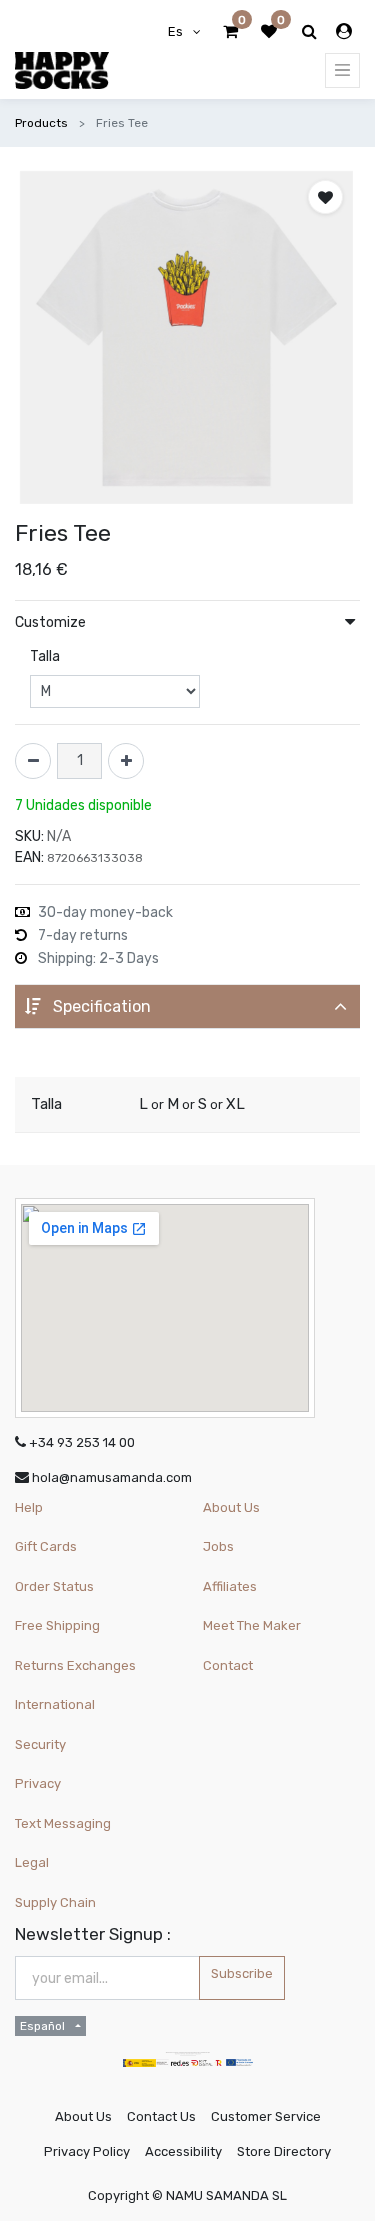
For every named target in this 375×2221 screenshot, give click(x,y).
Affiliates (230, 1586)
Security (40, 1744)
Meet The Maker (252, 1625)
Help (29, 1507)
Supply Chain (55, 1902)
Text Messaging (63, 1823)
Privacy (38, 1783)
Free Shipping (57, 1625)
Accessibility (183, 2151)
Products (41, 123)
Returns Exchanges (75, 1665)
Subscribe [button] (242, 1973)
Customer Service (266, 2116)
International (55, 1704)
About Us (231, 1507)
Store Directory (284, 2151)
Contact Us (161, 2116)
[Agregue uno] (126, 761)
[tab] (187, 1006)
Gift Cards (46, 1546)
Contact (228, 1665)
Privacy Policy (87, 2151)
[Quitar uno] (33, 761)
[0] (230, 32)
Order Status (54, 1586)
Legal (32, 1862)
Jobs (218, 1546)
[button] (325, 197)
